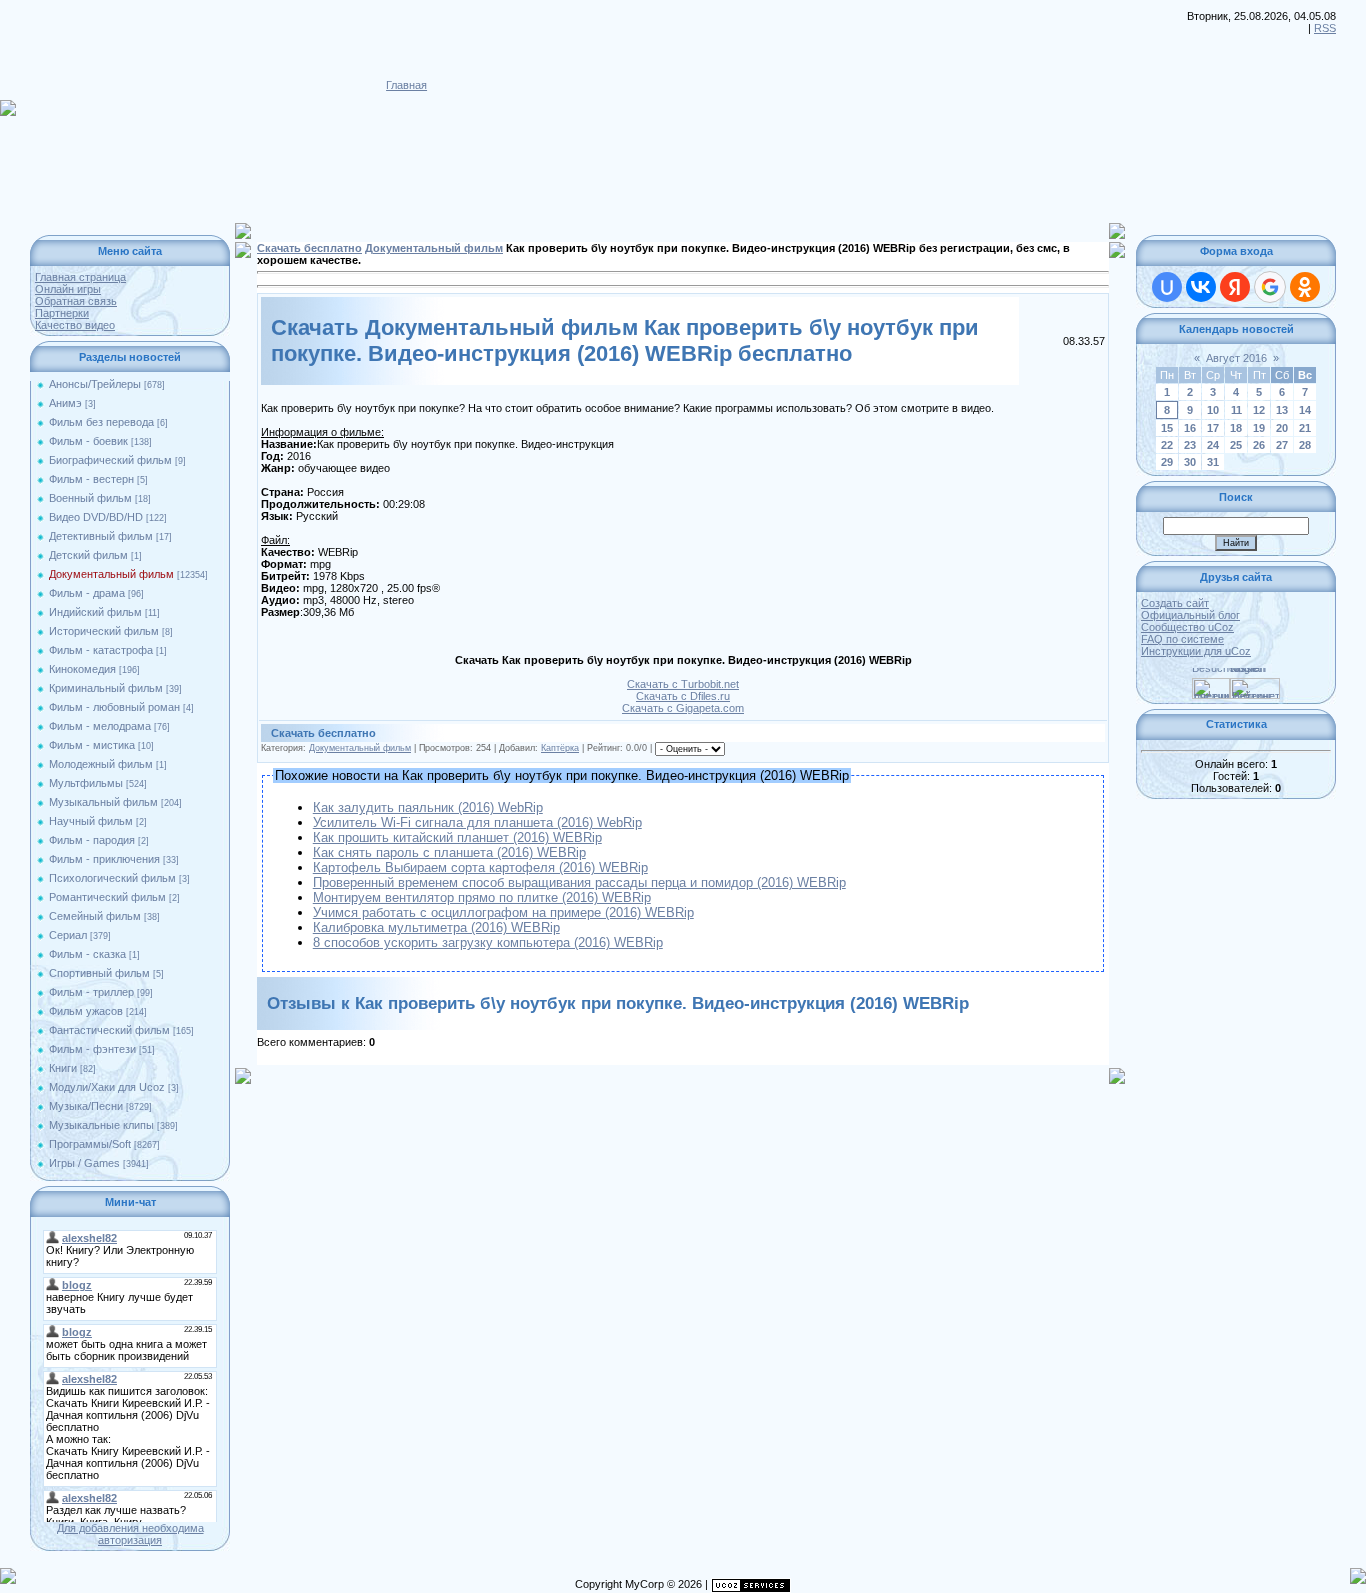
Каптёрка (560, 748)
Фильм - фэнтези (92, 1049)
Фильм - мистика (92, 745)
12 (1259, 410)
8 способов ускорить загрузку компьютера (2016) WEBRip (488, 942)
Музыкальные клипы (101, 1125)
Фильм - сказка (87, 954)
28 (1305, 445)
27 (1282, 445)
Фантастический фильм (109, 1030)
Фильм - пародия (92, 840)
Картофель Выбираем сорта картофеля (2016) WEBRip (480, 867)
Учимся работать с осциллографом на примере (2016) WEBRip (503, 912)
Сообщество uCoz (1187, 627)
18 (1236, 428)
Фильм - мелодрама (100, 726)
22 (1167, 445)
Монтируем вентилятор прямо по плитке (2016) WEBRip (482, 897)
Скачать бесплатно (309, 248)
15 (1167, 428)
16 (1190, 428)
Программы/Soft (90, 1144)
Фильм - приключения (104, 859)
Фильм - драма (87, 593)
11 (1236, 410)
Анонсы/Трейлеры (95, 384)
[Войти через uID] (1167, 287)
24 (1213, 445)
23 (1190, 445)
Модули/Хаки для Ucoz (107, 1087)
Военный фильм (90, 498)
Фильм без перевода (101, 422)
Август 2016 (1236, 358)
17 (1213, 428)
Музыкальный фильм (103, 802)
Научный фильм (91, 821)
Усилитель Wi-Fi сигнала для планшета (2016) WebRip (477, 822)
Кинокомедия (82, 669)
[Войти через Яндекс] (1235, 287)
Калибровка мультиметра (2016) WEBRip (436, 927)
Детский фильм (88, 555)
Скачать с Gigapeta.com (683, 708)
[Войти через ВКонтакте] (1201, 287)
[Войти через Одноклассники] (1305, 287)
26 (1259, 445)
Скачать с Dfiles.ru (683, 696)
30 (1190, 462)
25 (1236, 445)
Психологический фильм (112, 878)
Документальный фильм (111, 574)
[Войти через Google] (1270, 287)
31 (1213, 462)
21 (1305, 428)
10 (1213, 410)
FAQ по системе (1182, 639)
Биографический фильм (110, 460)
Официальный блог (1190, 615)
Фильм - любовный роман (114, 707)
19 (1259, 428)
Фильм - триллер (91, 992)
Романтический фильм (107, 897)
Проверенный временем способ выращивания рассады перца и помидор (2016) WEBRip (579, 882)
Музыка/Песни (86, 1106)
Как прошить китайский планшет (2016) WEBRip (457, 837)
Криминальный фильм (106, 688)
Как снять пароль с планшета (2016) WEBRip (449, 852)
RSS (1325, 28)
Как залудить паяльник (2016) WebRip (428, 807)
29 (1167, 462)
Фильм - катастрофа (101, 650)
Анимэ (65, 403)
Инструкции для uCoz (1196, 651)
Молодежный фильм (101, 764)
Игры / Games (84, 1163)
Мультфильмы (86, 783)
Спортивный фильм (99, 973)
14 (1305, 410)
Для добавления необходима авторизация (130, 1534)
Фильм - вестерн (91, 479)
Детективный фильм (101, 536)
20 (1282, 428)
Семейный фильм (95, 916)
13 (1282, 410)
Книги (63, 1068)
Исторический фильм (104, 631)
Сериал (68, 935)
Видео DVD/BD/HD (96, 517)
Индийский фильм (95, 612)
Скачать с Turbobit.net (683, 684)
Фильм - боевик (88, 441)
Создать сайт (1175, 603)
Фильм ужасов (86, 1011)
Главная (406, 85)
